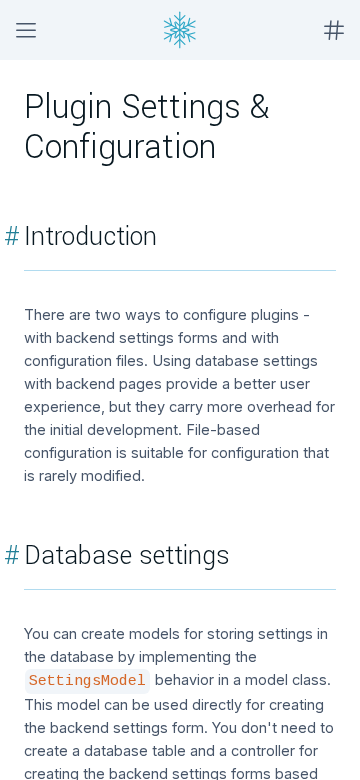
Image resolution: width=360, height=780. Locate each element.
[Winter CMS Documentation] (180, 30)
